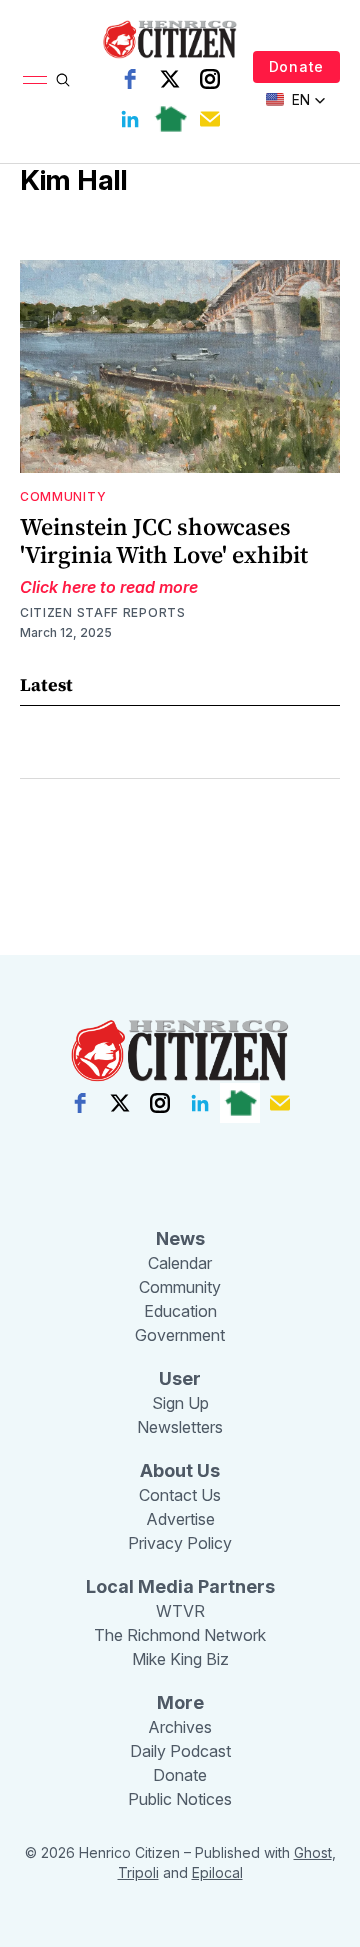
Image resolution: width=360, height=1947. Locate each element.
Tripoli (138, 1872)
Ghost (313, 1852)
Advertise (180, 1519)
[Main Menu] (35, 80)
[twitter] (170, 79)
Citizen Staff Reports (103, 612)
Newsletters (180, 1427)
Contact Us (180, 1495)
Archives (180, 1727)
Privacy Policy (180, 1543)
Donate (296, 66)
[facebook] (130, 79)
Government (180, 1335)
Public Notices (180, 1799)
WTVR (180, 1611)
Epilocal (217, 1872)
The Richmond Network (180, 1635)
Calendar (180, 1263)
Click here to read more (109, 587)
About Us (180, 1470)
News (180, 1238)
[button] (296, 100)
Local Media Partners (180, 1586)
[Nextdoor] (170, 119)
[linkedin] (130, 119)
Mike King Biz (180, 1659)
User (180, 1378)
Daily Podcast (180, 1751)
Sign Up (180, 1403)
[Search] (63, 80)
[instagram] (210, 79)
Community (63, 496)
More (180, 1702)
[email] (210, 119)
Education (180, 1311)
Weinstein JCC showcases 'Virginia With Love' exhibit (164, 540)
